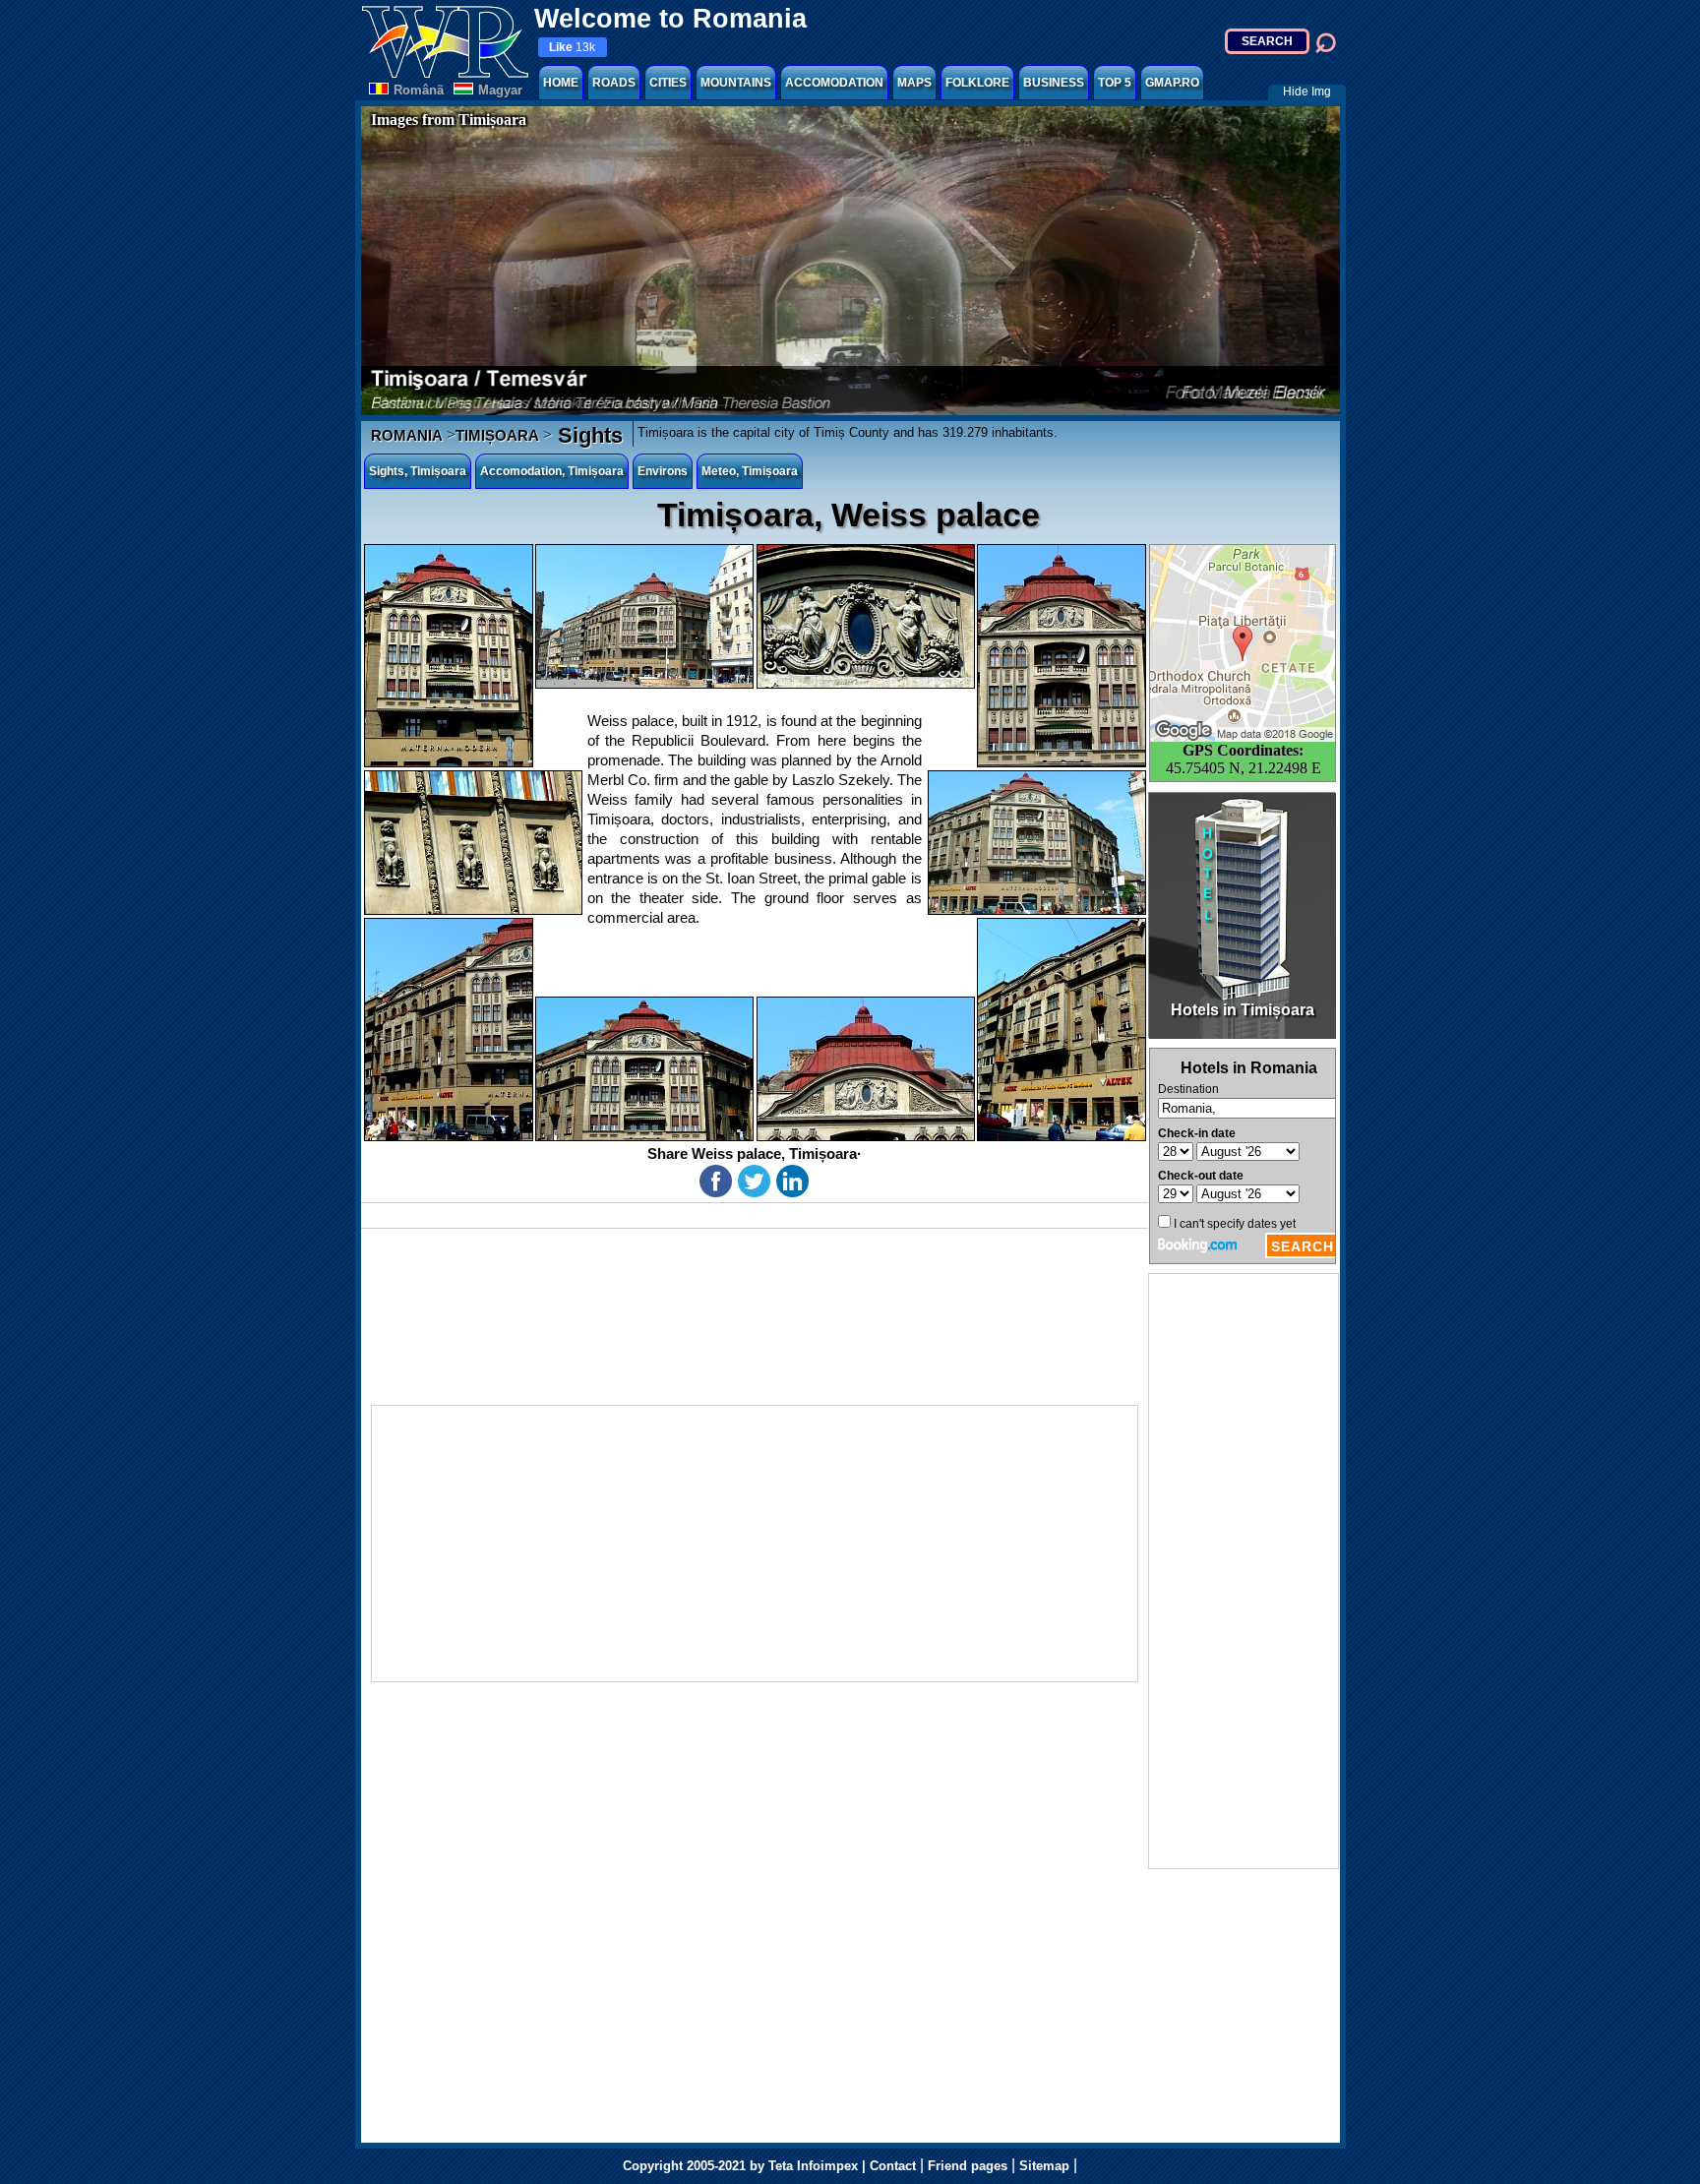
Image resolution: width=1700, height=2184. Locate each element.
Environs (663, 471)
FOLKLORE (977, 83)
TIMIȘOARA (497, 435)
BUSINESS (1054, 83)
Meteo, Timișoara (750, 471)
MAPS (914, 83)
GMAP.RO (1172, 83)
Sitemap (1044, 2166)
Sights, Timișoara (418, 471)
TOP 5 (1115, 83)
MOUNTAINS (736, 83)
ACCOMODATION (834, 83)
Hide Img (1307, 91)
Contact (893, 2166)
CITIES (668, 83)
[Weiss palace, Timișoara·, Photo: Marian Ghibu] (449, 656)
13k (572, 47)
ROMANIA (407, 435)
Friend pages (968, 2166)
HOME (561, 83)
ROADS (614, 83)
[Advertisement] (1244, 1571)
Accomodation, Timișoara (552, 471)
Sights (587, 435)
